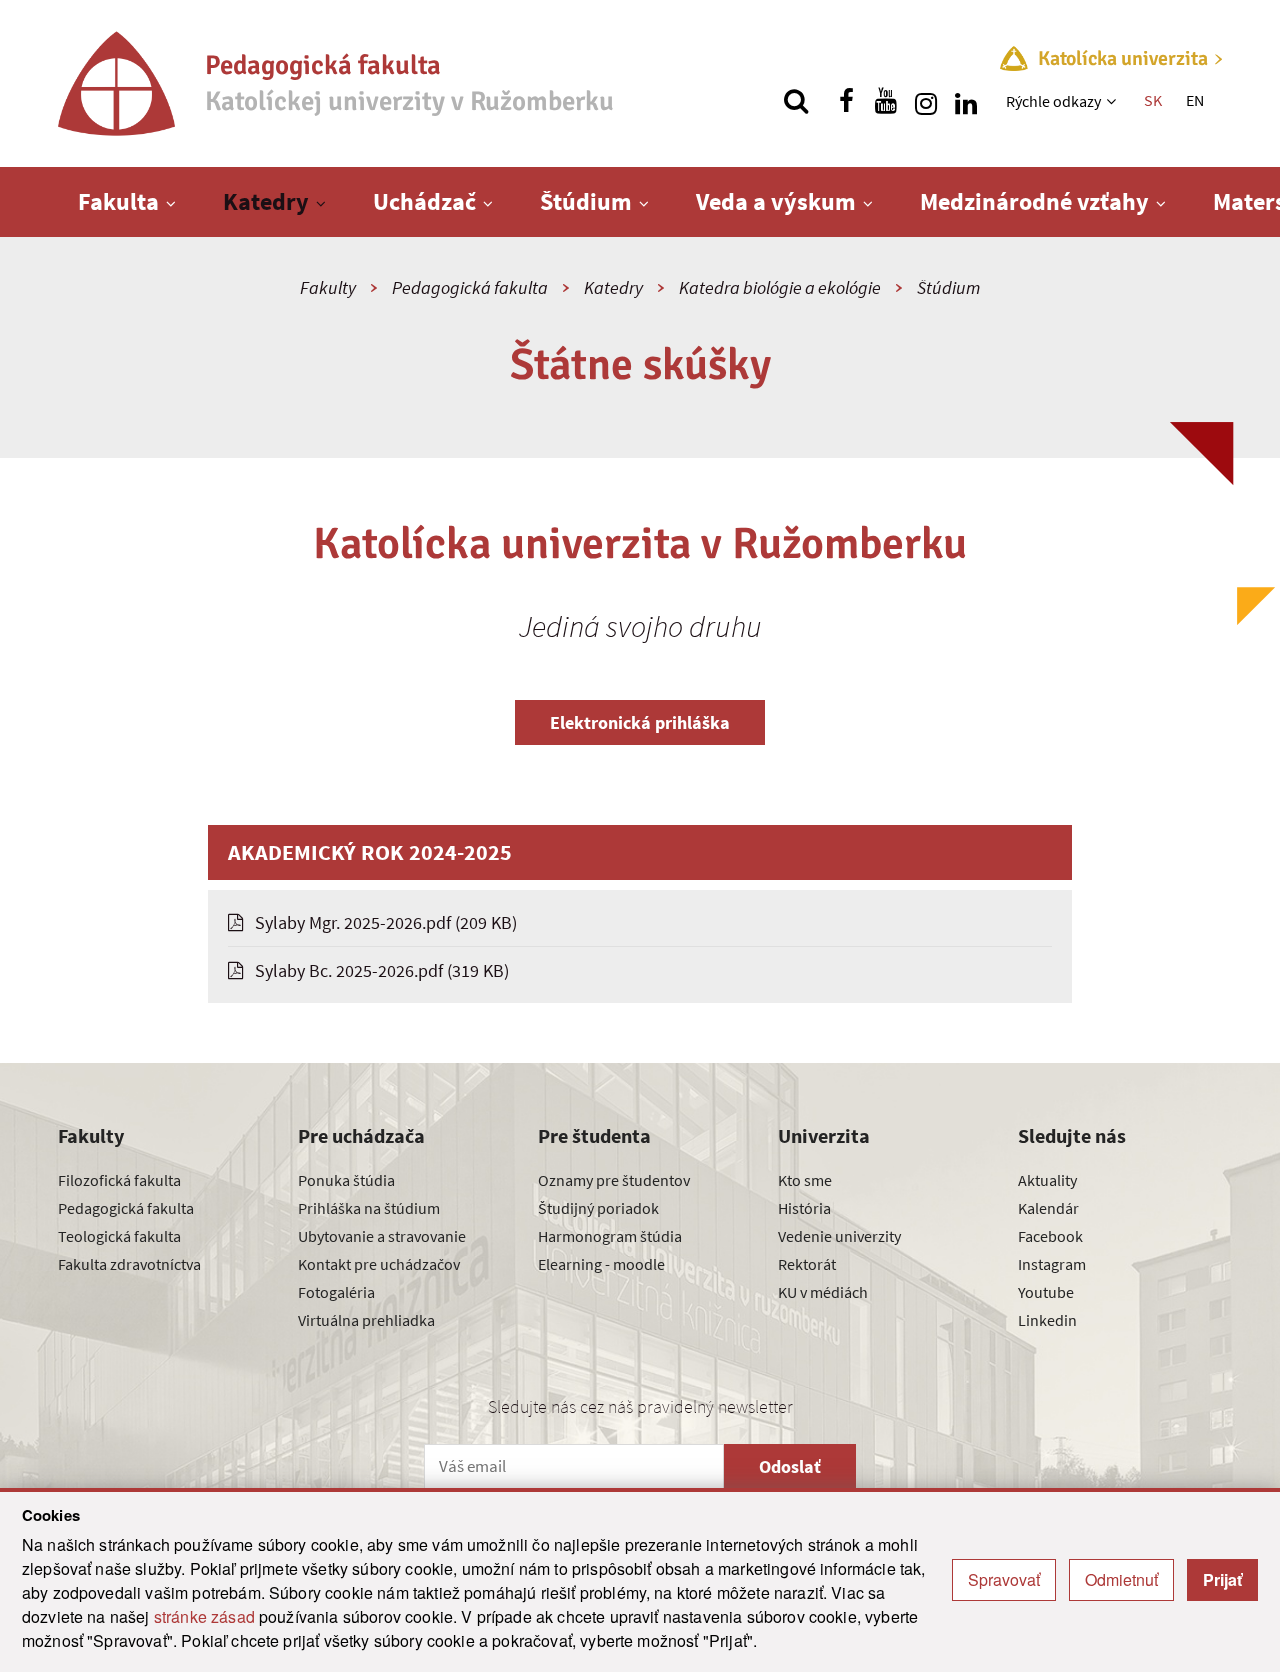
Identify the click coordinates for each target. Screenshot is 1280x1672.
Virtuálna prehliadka (366, 1320)
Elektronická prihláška (640, 722)
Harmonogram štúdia (610, 1236)
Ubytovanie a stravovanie (382, 1236)
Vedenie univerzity (839, 1236)
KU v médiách (823, 1292)
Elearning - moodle (601, 1264)
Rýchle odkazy (1053, 101)
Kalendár (1048, 1208)
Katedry (266, 201)
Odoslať (790, 1466)
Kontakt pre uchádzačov (379, 1264)
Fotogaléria (336, 1292)
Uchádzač (424, 201)
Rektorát (807, 1264)
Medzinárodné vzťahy (1034, 201)
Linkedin (1047, 1320)
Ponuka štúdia (346, 1180)
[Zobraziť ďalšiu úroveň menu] (1113, 101)
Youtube (1046, 1292)
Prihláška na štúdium (369, 1208)
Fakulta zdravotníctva (129, 1264)
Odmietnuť (1121, 1579)
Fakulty (328, 287)
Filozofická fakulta (119, 1180)
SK (1153, 100)
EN (1195, 100)
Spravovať (1004, 1579)
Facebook (1050, 1236)
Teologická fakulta (119, 1236)
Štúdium (586, 201)
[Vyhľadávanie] (796, 101)
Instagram (1052, 1264)
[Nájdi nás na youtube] (886, 101)
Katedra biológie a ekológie (780, 287)
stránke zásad (204, 1616)
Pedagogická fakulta (470, 287)
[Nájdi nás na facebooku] (846, 101)
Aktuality (1047, 1180)
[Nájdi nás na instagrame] (926, 101)
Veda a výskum (776, 201)
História (804, 1208)
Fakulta (118, 201)
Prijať (1222, 1579)
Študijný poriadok (598, 1208)
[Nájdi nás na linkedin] (966, 101)
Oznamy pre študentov (614, 1180)
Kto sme (805, 1180)
